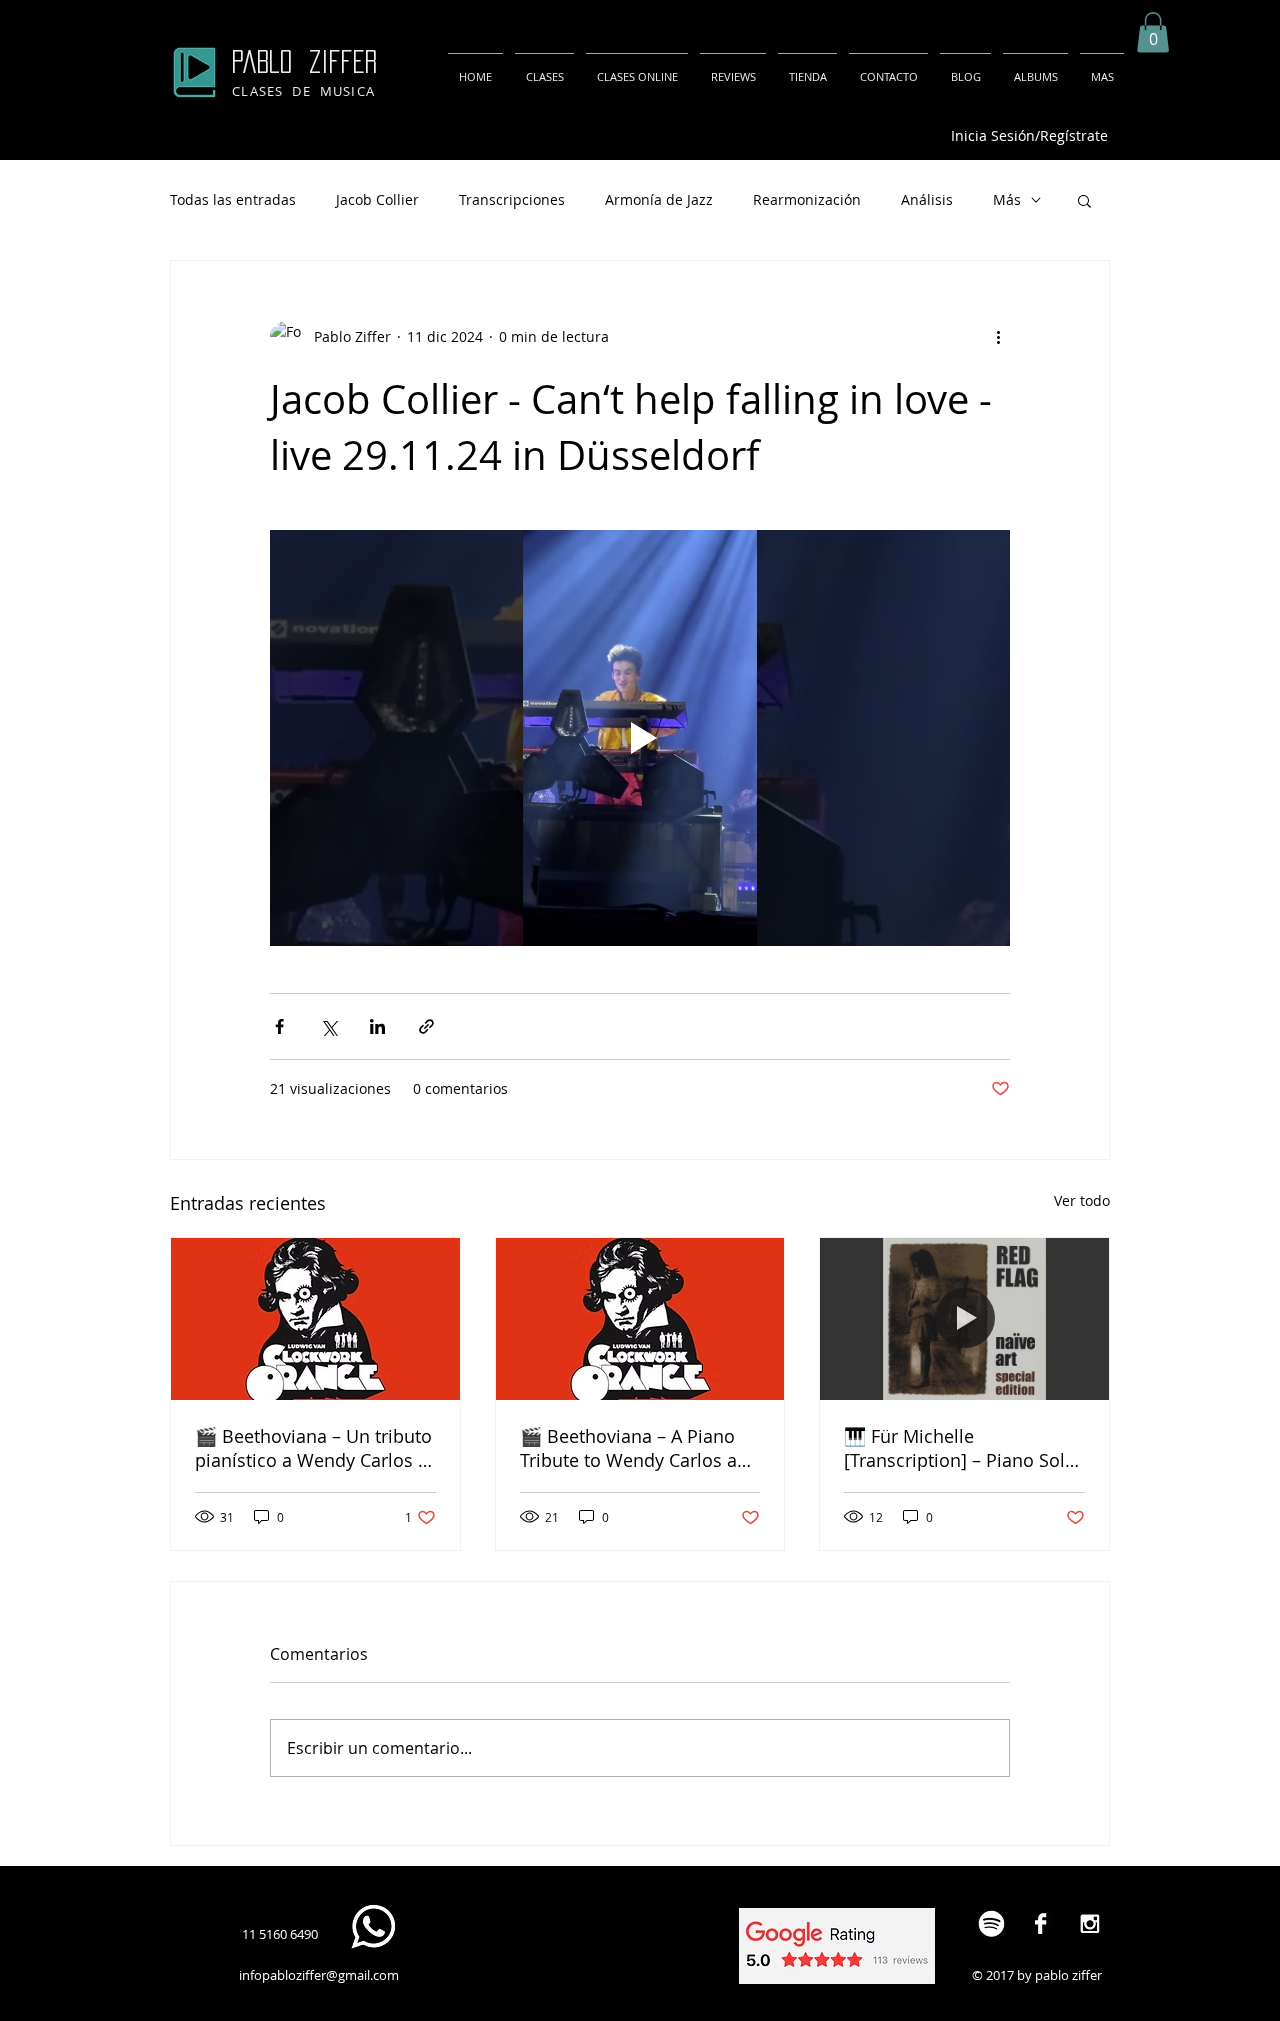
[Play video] (640, 738)
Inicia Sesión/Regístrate (1029, 135)
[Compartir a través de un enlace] (426, 1026)
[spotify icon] (991, 1923)
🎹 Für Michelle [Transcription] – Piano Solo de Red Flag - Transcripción (960, 1448)
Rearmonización (807, 199)
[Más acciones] (998, 337)
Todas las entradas (233, 199)
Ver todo (1082, 1200)
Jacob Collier (377, 199)
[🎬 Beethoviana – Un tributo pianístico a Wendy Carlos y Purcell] (315, 1319)
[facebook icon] (1040, 1923)
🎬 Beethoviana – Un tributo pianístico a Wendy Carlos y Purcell (313, 1448)
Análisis (927, 199)
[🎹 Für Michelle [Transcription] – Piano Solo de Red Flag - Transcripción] (964, 1319)
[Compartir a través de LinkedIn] (377, 1026)
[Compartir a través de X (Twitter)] (328, 1026)
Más (1007, 199)
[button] (1153, 32)
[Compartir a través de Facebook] (279, 1026)
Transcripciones (512, 199)
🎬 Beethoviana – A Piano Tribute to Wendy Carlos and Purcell (639, 1448)
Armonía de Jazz (659, 199)
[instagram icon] (1089, 1923)
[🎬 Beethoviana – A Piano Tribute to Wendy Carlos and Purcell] (640, 1319)
